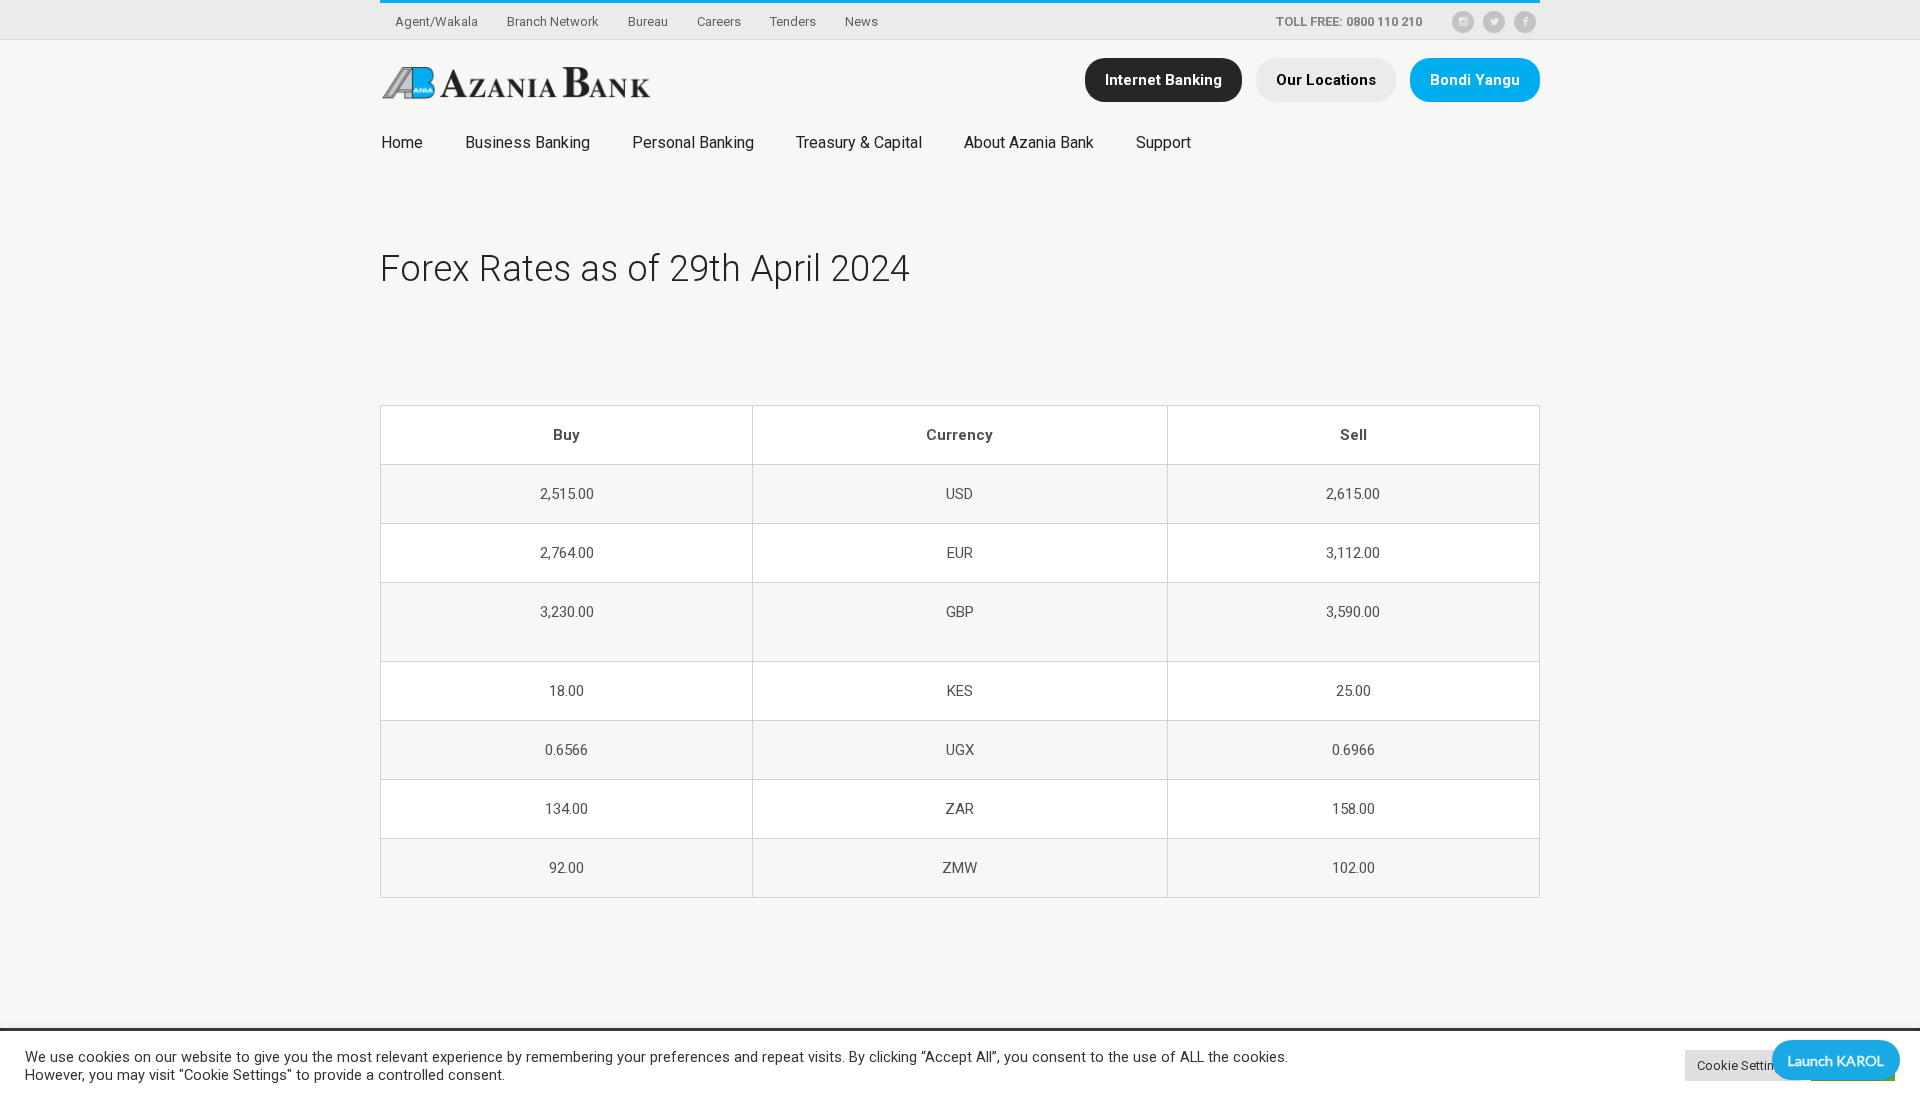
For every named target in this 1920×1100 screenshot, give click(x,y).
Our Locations (1326, 80)
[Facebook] (1525, 22)
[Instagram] (1463, 22)
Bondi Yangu (1475, 80)
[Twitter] (1494, 22)
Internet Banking (1163, 80)
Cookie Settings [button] (1743, 1065)
